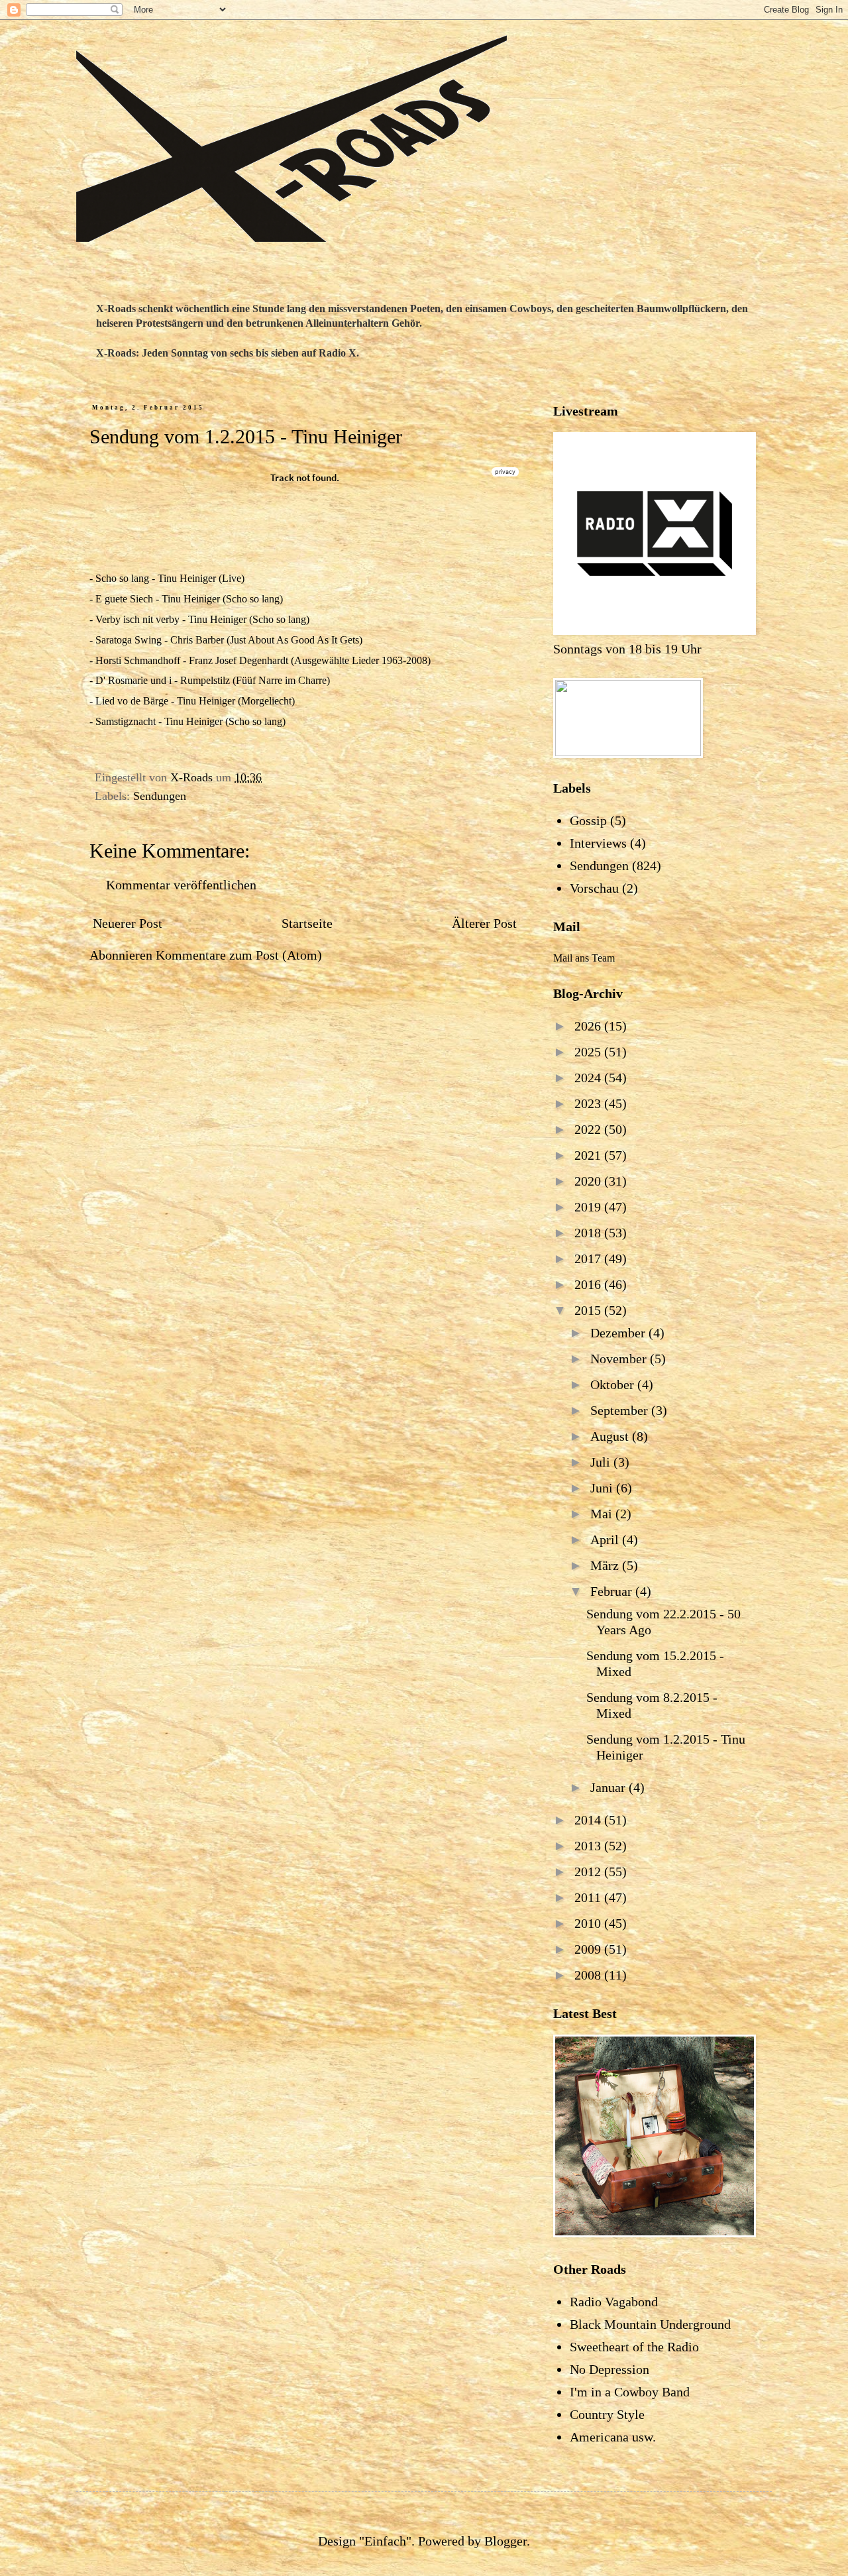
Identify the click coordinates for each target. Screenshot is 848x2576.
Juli (602, 1462)
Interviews (598, 843)
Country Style (607, 2414)
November (620, 1359)
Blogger (505, 2541)
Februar (613, 1591)
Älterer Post (484, 923)
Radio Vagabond (614, 2302)
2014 (589, 1820)
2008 (589, 1975)
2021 (589, 1155)
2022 (589, 1129)
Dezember (619, 1333)
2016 (589, 1284)
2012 (589, 1872)
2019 (589, 1207)
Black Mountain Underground (650, 2324)
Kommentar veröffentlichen (181, 885)
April (606, 1540)
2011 (589, 1897)
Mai (603, 1514)
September (621, 1410)
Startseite (307, 923)
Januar (609, 1787)
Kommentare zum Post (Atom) (239, 955)
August (611, 1436)
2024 (589, 1078)
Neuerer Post (128, 923)
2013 (589, 1846)
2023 (589, 1103)
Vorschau (594, 888)
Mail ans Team (584, 958)
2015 (589, 1310)
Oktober (614, 1384)
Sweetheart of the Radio (634, 2347)
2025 (589, 1052)
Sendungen (160, 796)
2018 (589, 1233)
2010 (589, 1923)
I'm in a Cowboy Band (630, 2392)
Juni (603, 1488)
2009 (589, 1949)
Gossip (588, 820)
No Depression (609, 2369)
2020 (589, 1181)
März (606, 1565)
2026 (589, 1026)
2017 (589, 1259)
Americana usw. (613, 2437)
